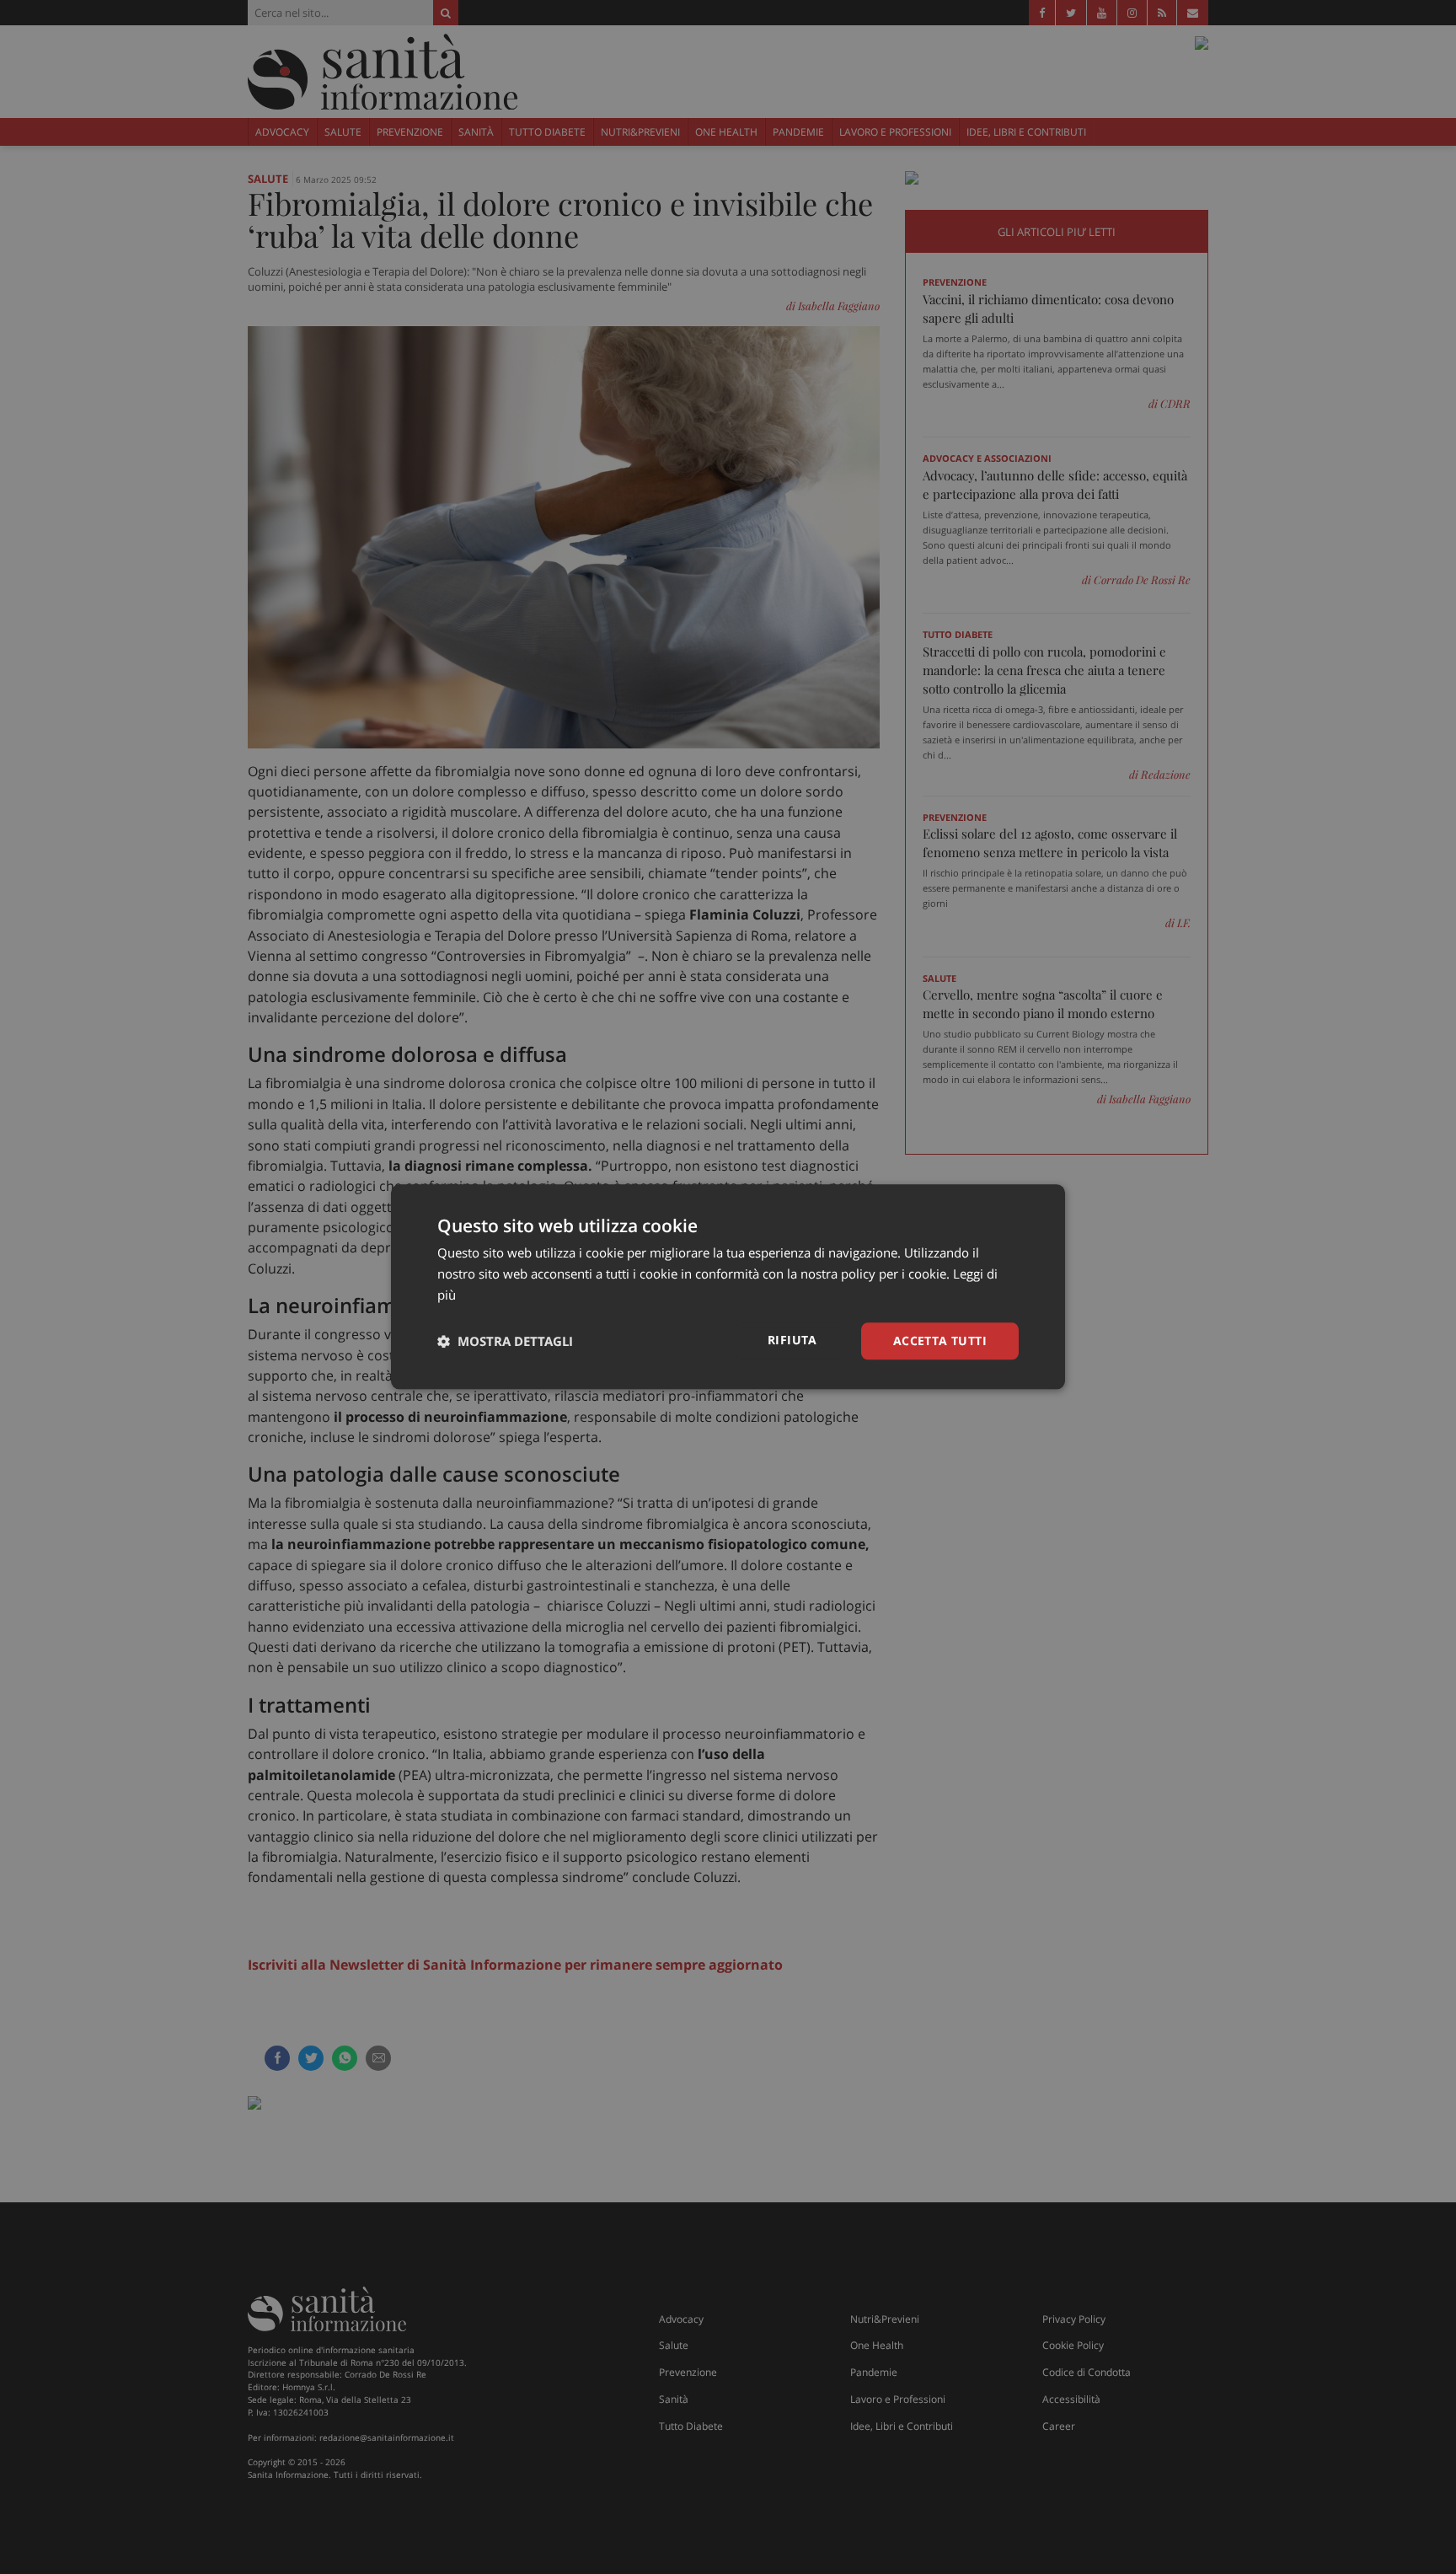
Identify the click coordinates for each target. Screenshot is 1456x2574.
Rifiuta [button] (792, 1340)
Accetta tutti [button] (940, 1341)
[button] (505, 1341)
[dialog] (728, 1287)
